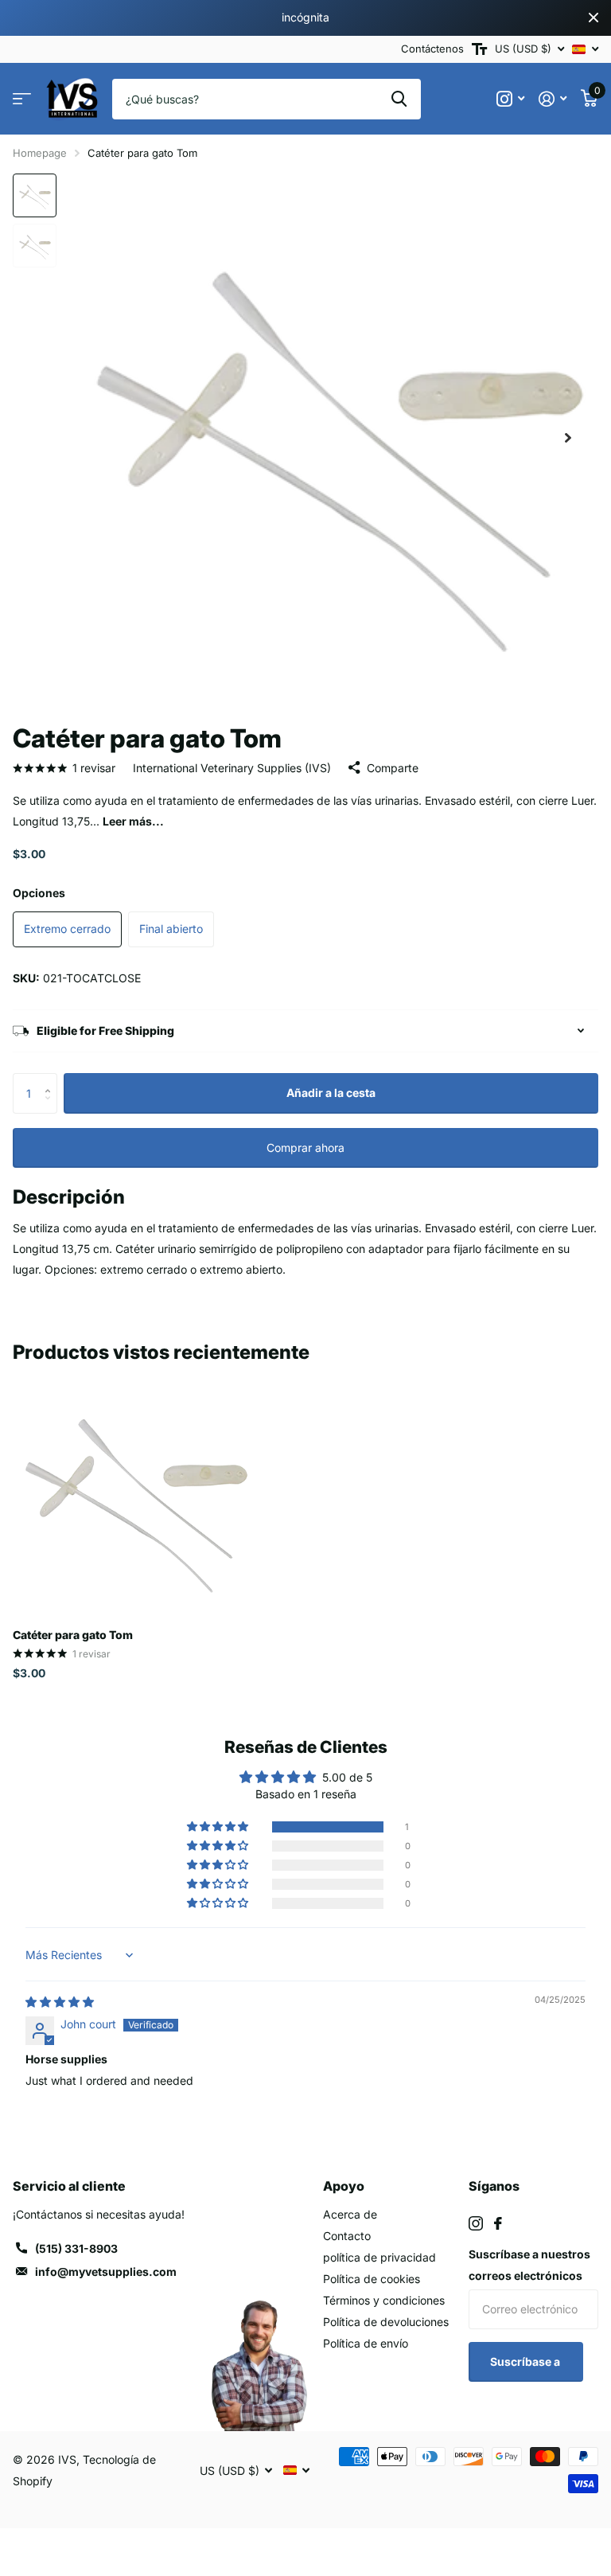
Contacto (347, 2236)
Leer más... (133, 821)
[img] (60, 2002)
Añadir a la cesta (331, 1093)
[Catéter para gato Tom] (134, 1495)
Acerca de (350, 2214)
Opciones (39, 893)
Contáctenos (432, 49)
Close (593, 18)
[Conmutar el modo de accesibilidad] (479, 49)
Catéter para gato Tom (73, 1635)
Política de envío (366, 2343)
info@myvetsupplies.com (106, 2272)
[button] (568, 438)
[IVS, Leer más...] (510, 99)
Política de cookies (372, 2279)
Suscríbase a (526, 2361)
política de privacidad (379, 2257)
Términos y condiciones (384, 2300)
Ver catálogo (22, 99)
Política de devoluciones (386, 2322)
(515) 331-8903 (76, 2248)
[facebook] (498, 2223)
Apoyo (344, 2186)
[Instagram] (476, 2223)
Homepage (40, 153)
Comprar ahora (305, 1147)
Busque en (399, 99)
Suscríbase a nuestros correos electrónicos (529, 2265)
